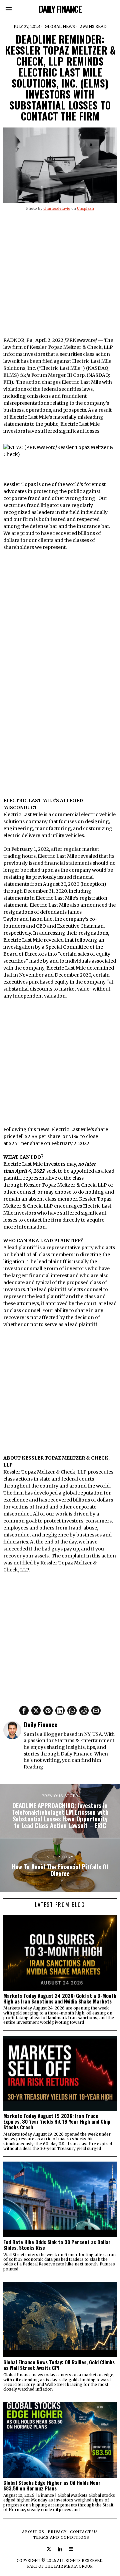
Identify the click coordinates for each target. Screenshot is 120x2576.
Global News (60, 26)
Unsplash (85, 208)
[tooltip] (24, 1711)
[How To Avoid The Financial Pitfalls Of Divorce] (60, 1865)
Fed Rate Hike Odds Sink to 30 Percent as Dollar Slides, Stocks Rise (57, 2245)
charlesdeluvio (57, 208)
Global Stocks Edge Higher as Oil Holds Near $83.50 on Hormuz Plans (52, 2485)
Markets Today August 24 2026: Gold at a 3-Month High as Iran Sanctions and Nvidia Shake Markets (60, 1998)
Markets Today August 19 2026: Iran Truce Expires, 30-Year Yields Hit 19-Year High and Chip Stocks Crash (57, 2121)
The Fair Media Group (68, 2566)
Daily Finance (40, 1724)
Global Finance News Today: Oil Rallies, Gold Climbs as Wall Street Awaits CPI (59, 2365)
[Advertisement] (60, 277)
